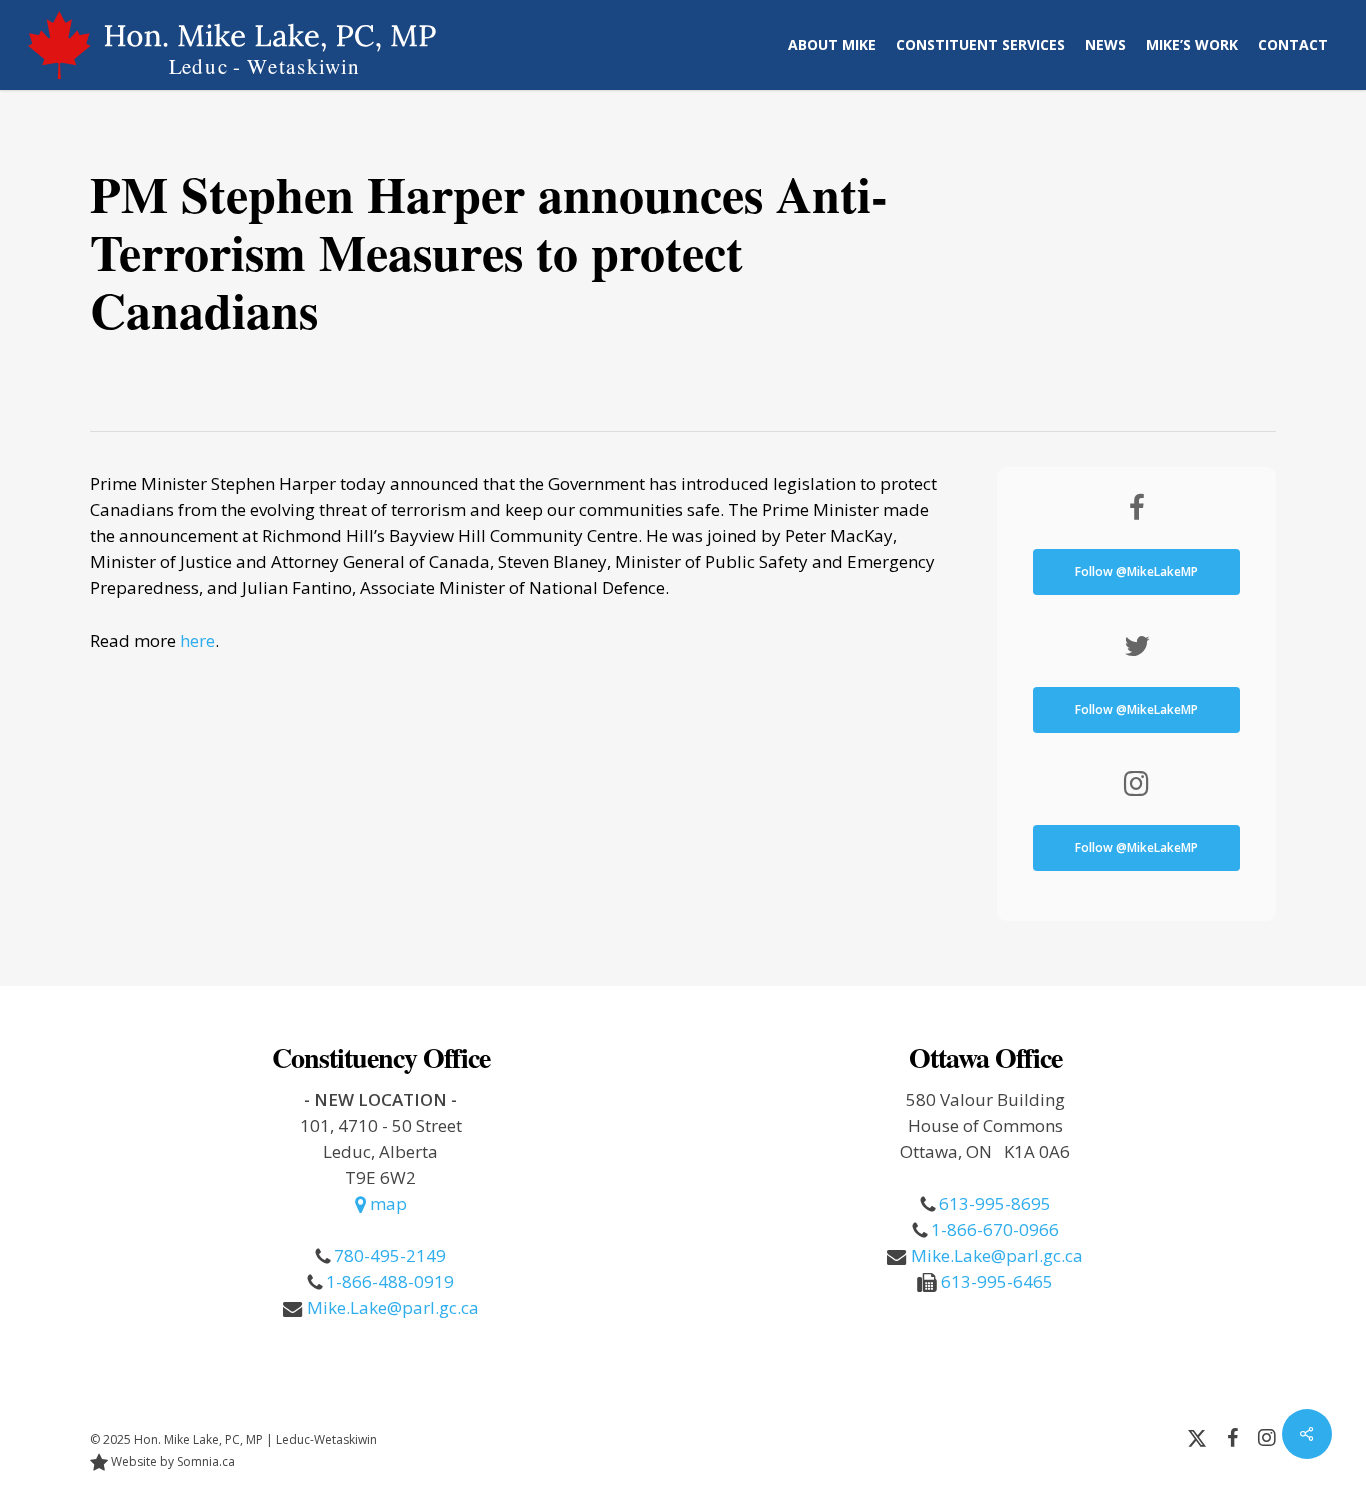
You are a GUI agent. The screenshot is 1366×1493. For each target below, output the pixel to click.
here (197, 640)
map (386, 1203)
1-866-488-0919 (390, 1281)
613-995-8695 (995, 1203)
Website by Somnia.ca (171, 1461)
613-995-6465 (997, 1281)
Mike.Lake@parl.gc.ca (393, 1307)
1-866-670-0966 (995, 1229)
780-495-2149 (390, 1255)
